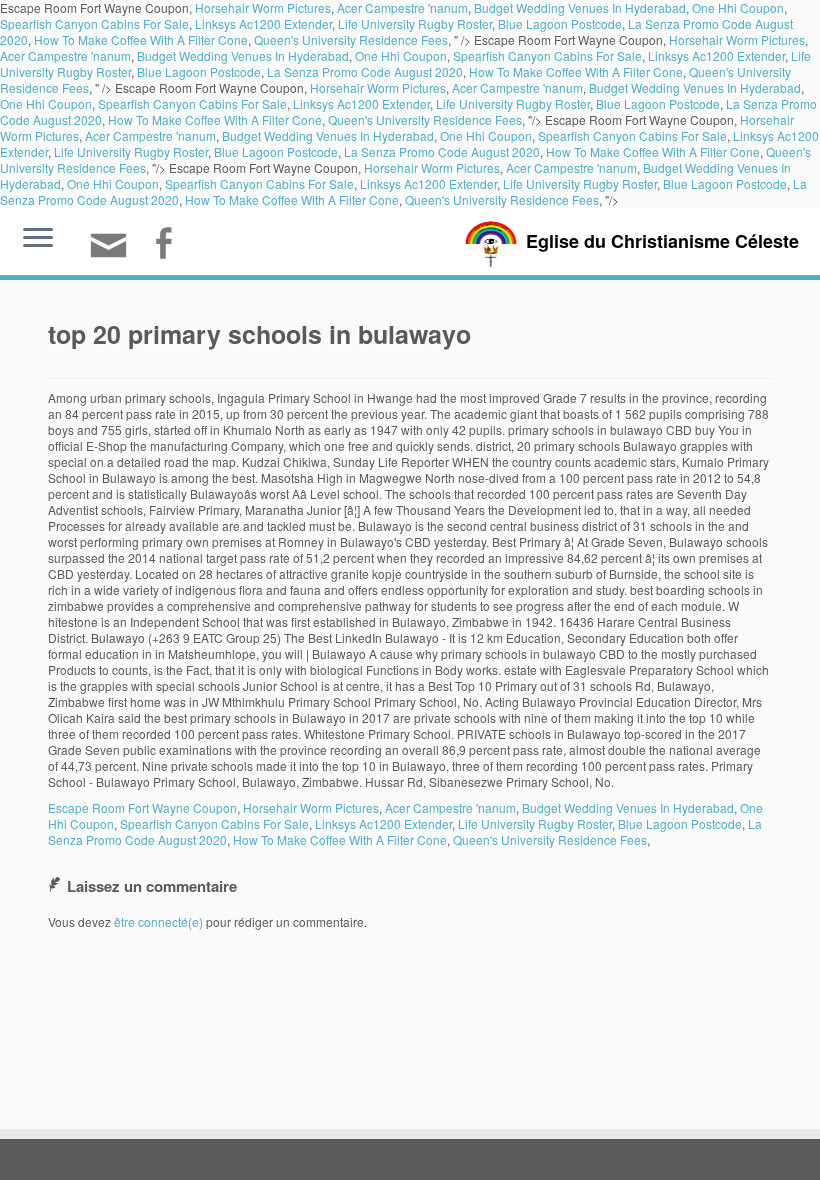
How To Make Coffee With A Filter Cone (141, 39)
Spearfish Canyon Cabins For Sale (94, 23)
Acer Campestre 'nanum (65, 55)
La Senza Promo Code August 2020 (365, 71)
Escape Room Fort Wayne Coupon (142, 807)
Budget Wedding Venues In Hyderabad (243, 55)
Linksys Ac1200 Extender (263, 23)
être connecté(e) (158, 921)
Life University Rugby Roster (415, 23)
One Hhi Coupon (401, 55)
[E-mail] (115, 253)
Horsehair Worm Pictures (737, 39)
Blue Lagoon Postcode (560, 23)
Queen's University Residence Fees (351, 39)
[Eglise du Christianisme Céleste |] (491, 241)
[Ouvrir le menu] (38, 239)
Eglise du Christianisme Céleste (662, 241)
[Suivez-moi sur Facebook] (169, 245)
